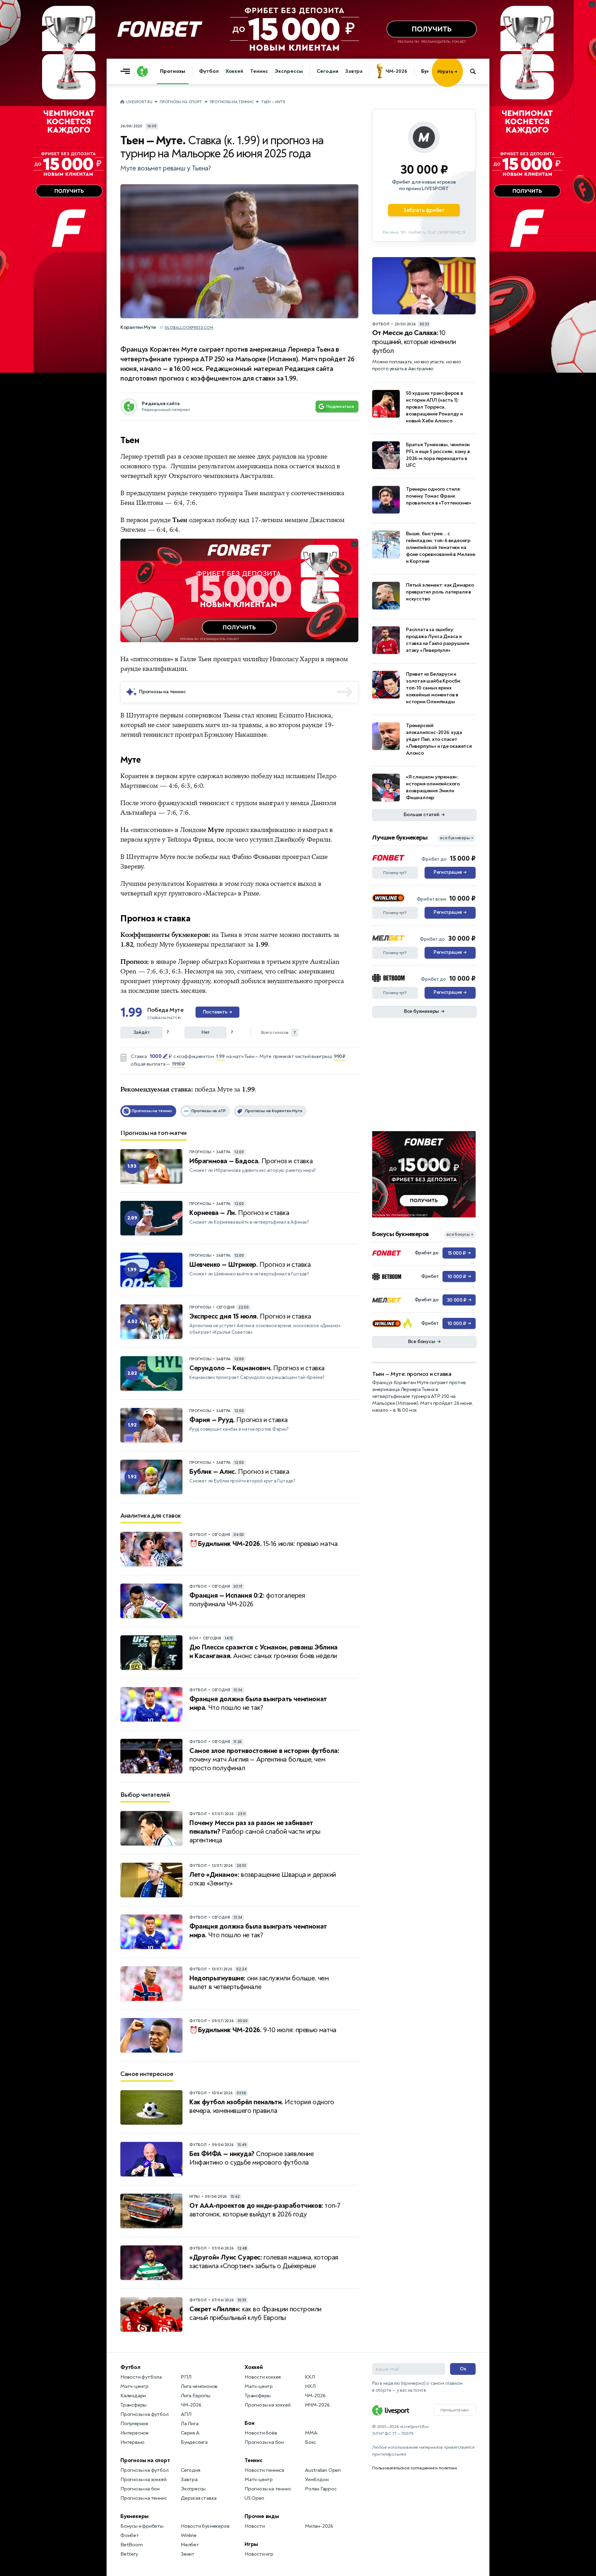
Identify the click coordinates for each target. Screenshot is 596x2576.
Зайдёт (142, 1032)
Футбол (209, 71)
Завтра (354, 71)
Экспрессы (289, 71)
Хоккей (234, 71)
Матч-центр (135, 2386)
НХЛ (310, 2386)
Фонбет (130, 2535)
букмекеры (192, 944)
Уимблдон (317, 2480)
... (463, 82)
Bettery (129, 2554)
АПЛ (186, 2414)
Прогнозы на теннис (232, 102)
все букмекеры (457, 838)
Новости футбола (141, 2377)
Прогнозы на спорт (181, 102)
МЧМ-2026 (317, 2405)
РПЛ (186, 2377)
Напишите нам (455, 2410)
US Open (254, 2498)
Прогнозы (173, 71)
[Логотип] (142, 71)
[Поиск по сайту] (476, 71)
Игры (251, 2544)
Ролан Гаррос (321, 2489)
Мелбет (190, 2545)
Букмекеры (135, 2516)
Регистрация (450, 872)
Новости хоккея (263, 2377)
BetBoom (132, 2545)
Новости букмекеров (205, 2526)
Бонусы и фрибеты (142, 2526)
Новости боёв (261, 2433)
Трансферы (133, 2405)
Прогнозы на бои (140, 2489)
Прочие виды (262, 2516)
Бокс (310, 2442)
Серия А (190, 2433)
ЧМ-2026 (396, 71)
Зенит (188, 2554)
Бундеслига (194, 2442)
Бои (249, 2423)
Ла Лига (190, 2424)
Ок (463, 2369)
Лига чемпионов (199, 2386)
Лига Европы (196, 2396)
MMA (311, 2433)
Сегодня (327, 71)
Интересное (135, 2433)
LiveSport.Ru (139, 102)
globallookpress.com (189, 328)
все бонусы (460, 1235)
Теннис (259, 71)
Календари (133, 2396)
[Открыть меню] (127, 71)
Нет (206, 1032)
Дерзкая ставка (199, 2498)
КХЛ (310, 2377)
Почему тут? (395, 873)
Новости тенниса (264, 2470)
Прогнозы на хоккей (143, 2480)
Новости (255, 2526)
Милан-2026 (319, 2526)
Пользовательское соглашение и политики (414, 2468)
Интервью (132, 2442)
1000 (156, 1056)
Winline (189, 2535)
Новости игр (259, 2554)
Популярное (134, 2424)
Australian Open (323, 2470)
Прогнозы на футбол (144, 2414)
